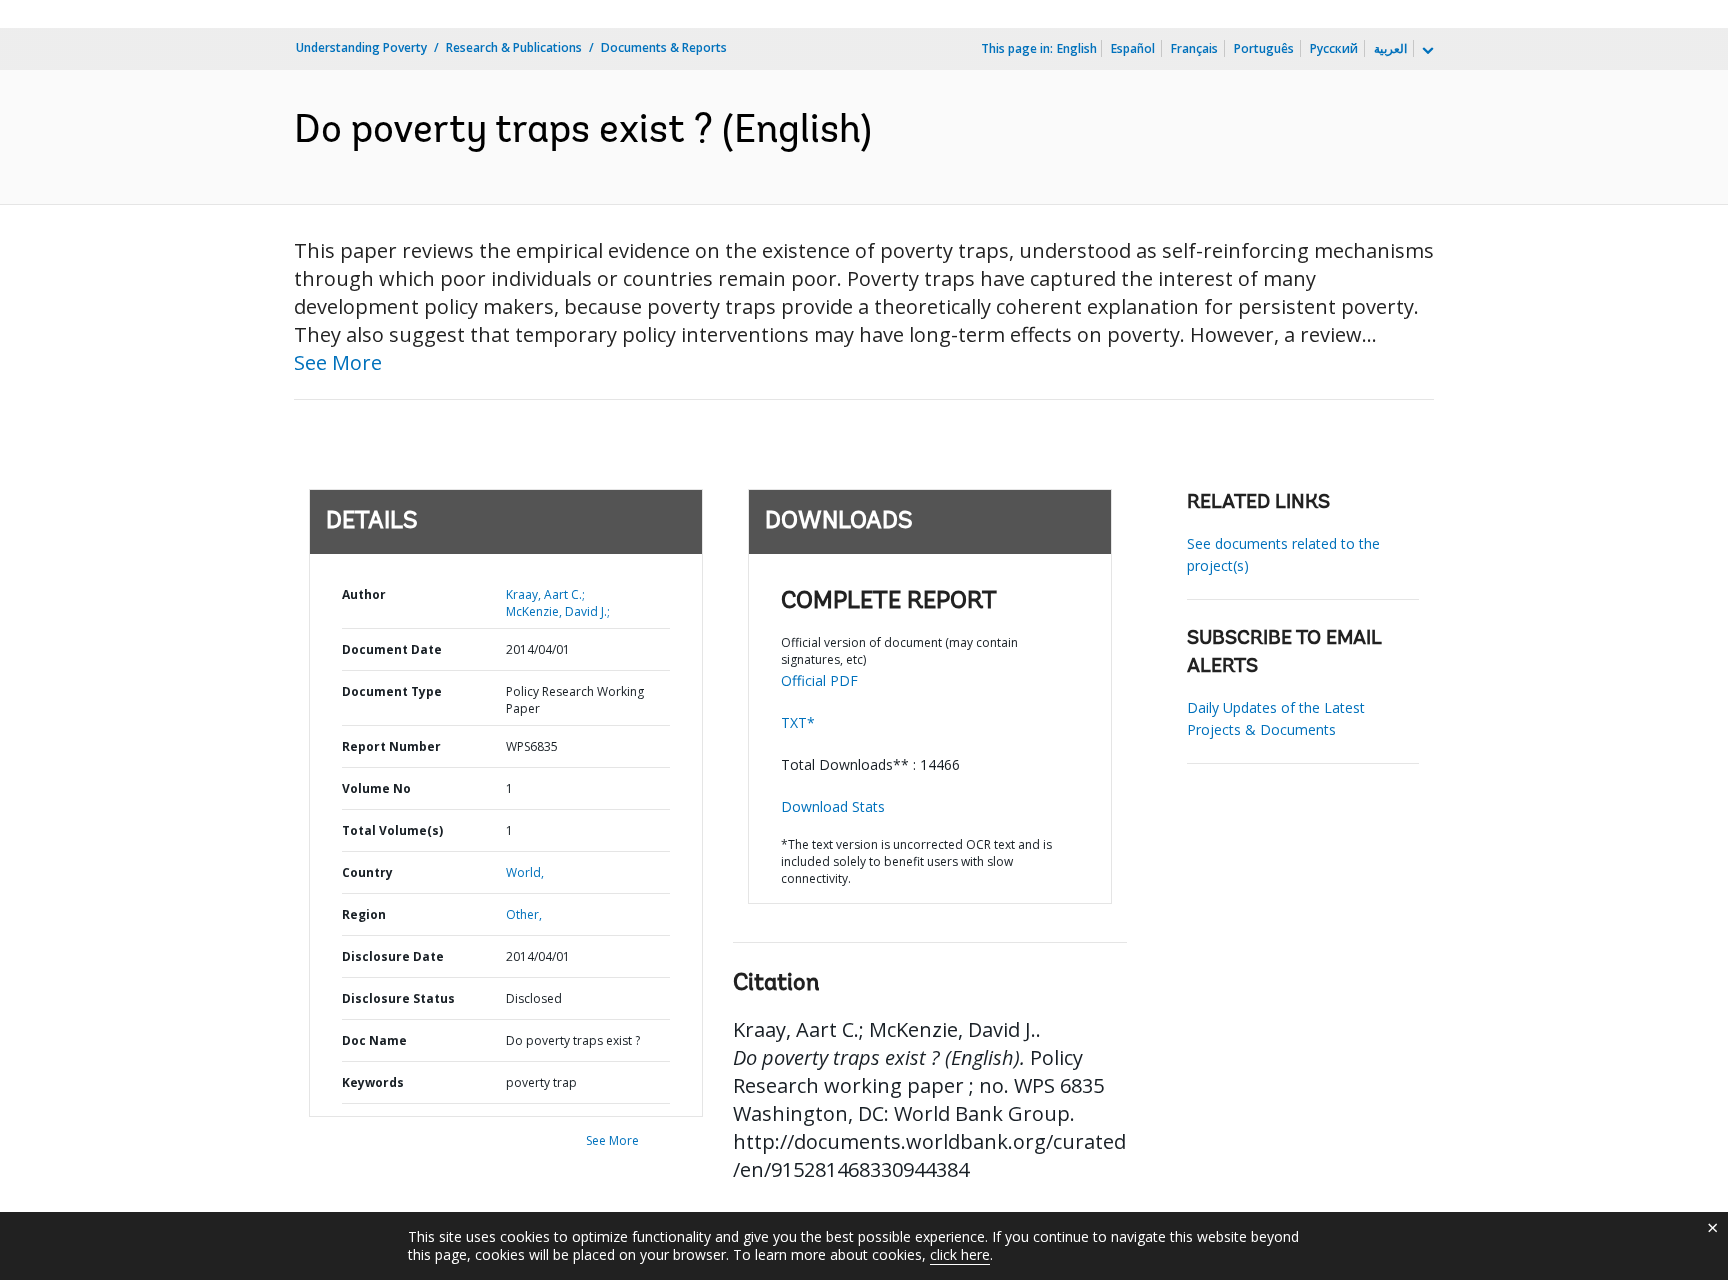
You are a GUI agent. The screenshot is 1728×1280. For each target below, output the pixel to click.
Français (1194, 48)
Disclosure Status (398, 998)
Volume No (376, 788)
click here (960, 1254)
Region (364, 914)
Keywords (373, 1082)
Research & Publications (514, 47)
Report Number (391, 746)
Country (367, 872)
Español (1133, 48)
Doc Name (374, 1040)
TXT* (798, 722)
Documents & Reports (664, 47)
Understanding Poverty (361, 47)
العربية (1390, 48)
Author (364, 594)
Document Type (392, 691)
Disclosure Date (393, 956)
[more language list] (1426, 51)
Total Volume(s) (392, 830)
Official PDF (819, 680)
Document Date (392, 649)
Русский (1334, 48)
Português (1264, 48)
